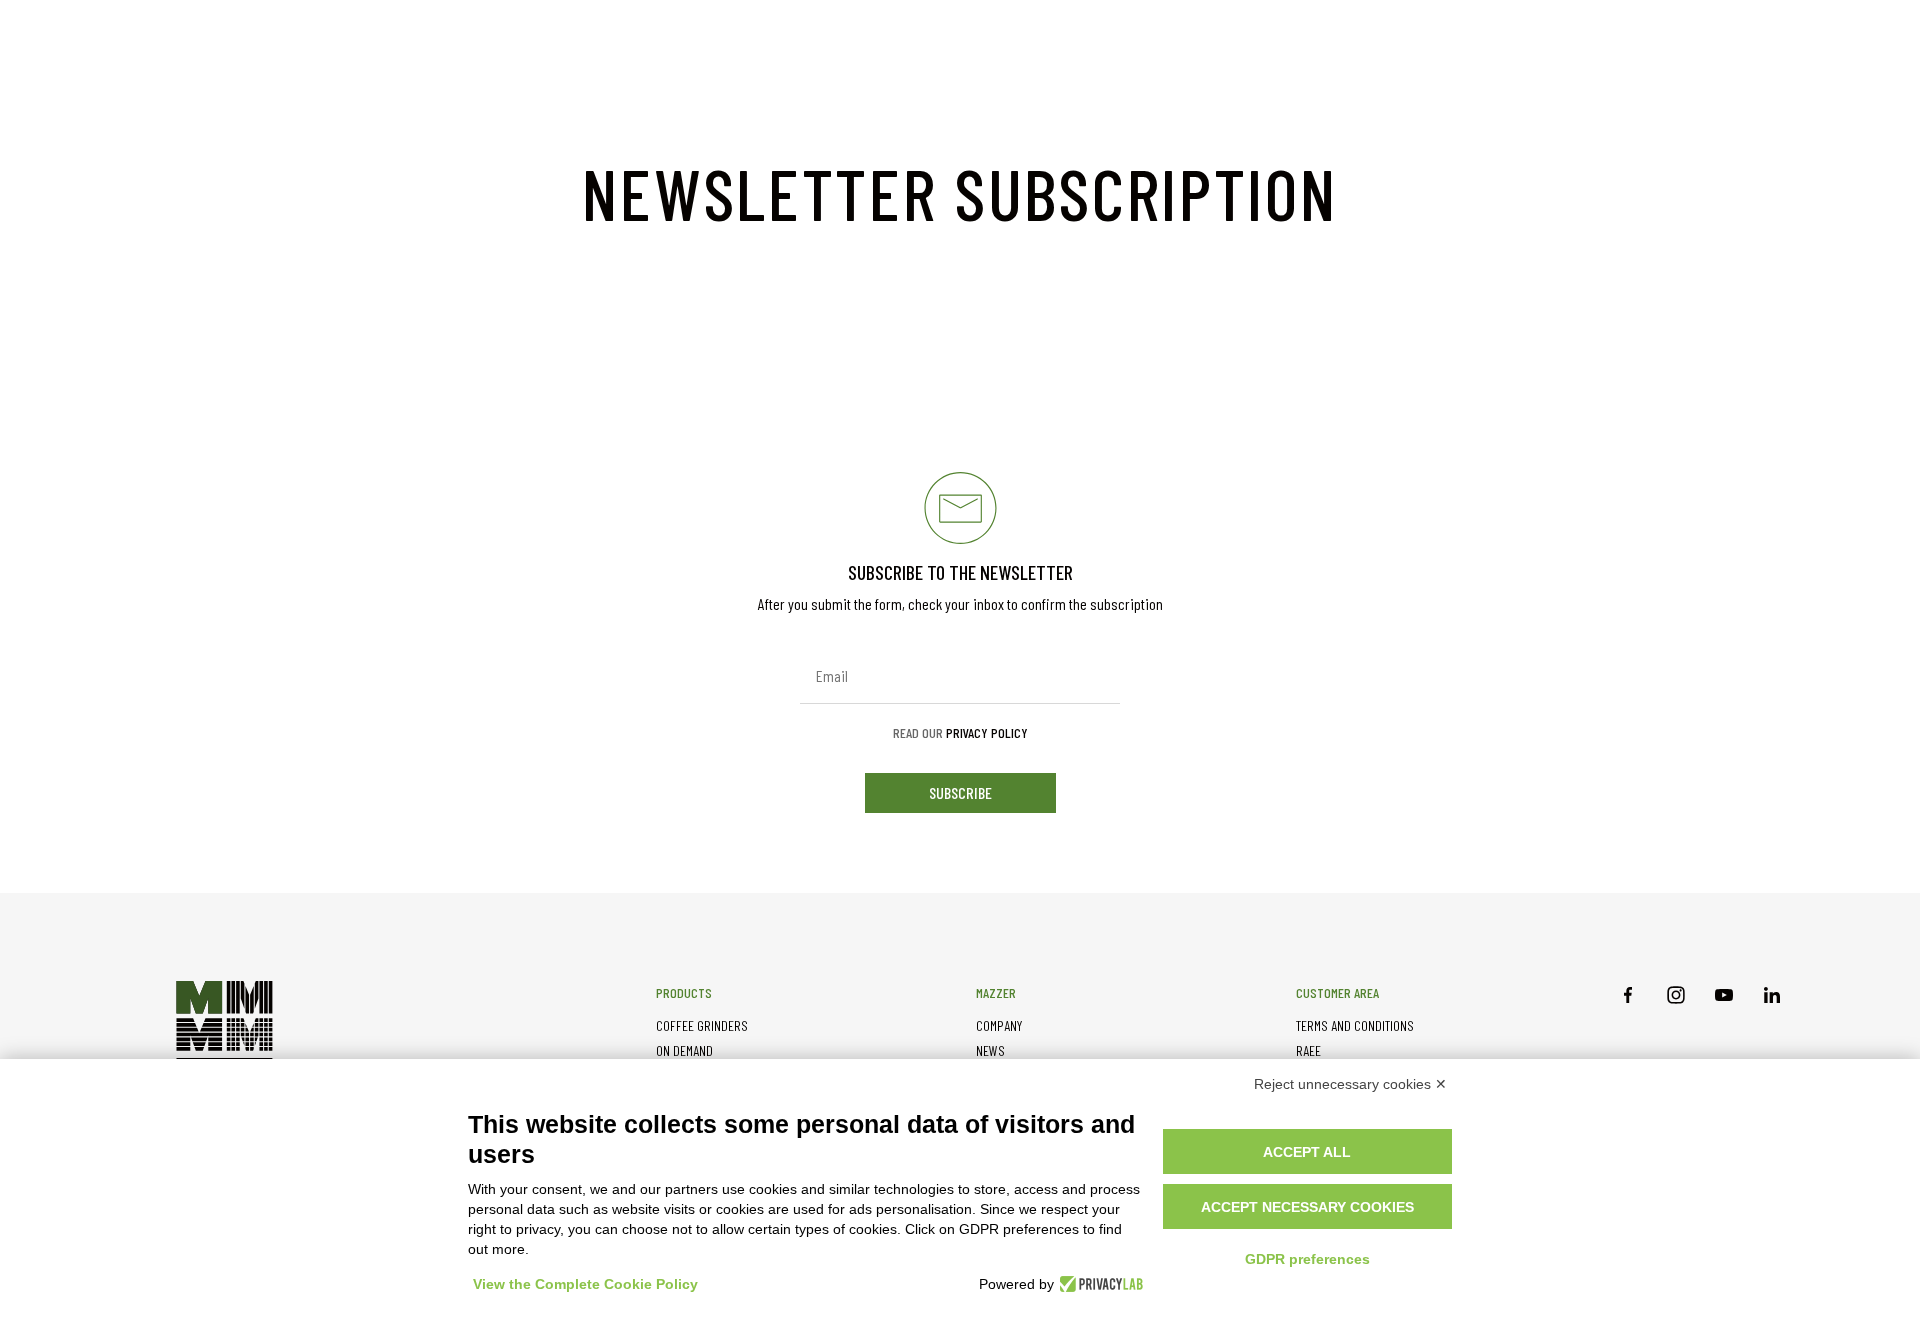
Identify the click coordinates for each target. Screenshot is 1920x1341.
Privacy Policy (987, 732)
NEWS (990, 1050)
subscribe (960, 792)
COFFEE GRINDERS (702, 1025)
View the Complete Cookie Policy (585, 1284)
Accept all (1307, 1152)
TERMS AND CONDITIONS (1355, 1025)
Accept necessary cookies (1307, 1207)
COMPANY (999, 1025)
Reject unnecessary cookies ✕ (1350, 1084)
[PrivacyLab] (1098, 1284)
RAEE (1308, 1050)
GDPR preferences (1307, 1259)
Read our (960, 733)
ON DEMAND (684, 1050)
